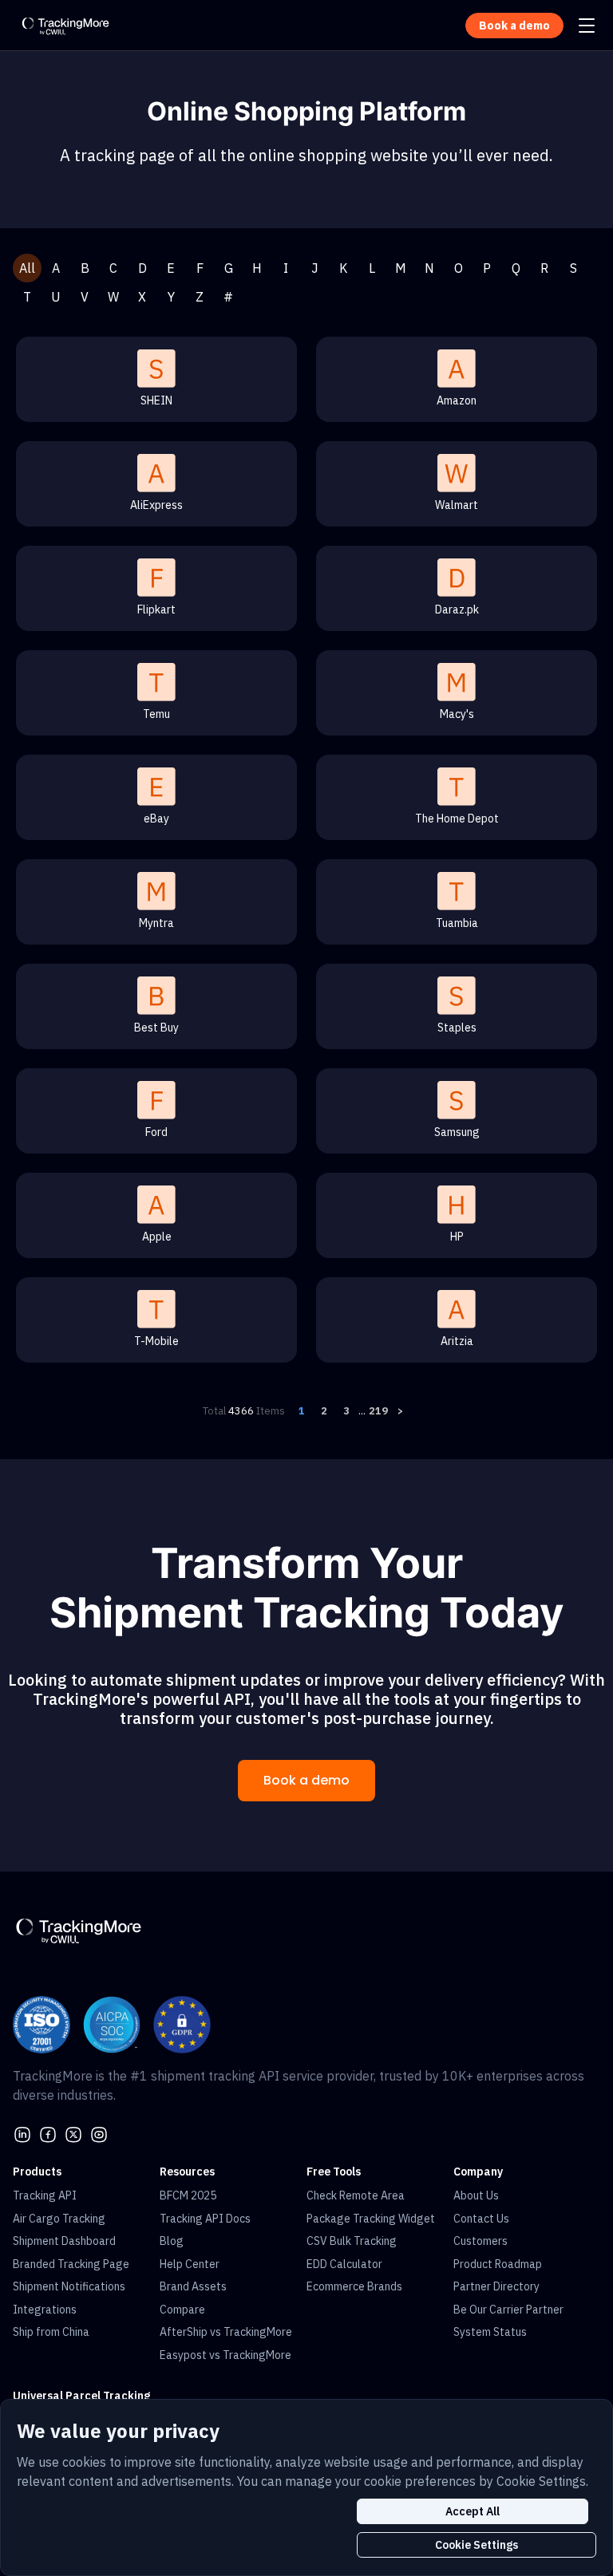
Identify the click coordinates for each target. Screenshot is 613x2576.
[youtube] (99, 2133)
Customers (481, 2241)
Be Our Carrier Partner (508, 2310)
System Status (490, 2332)
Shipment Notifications (69, 2286)
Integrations (45, 2310)
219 (378, 1411)
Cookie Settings (477, 2545)
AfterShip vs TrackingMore (226, 2332)
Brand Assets (193, 2286)
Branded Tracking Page (71, 2264)
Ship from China (51, 2332)
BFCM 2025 (188, 2195)
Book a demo (306, 1780)
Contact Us (481, 2219)
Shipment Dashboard (64, 2241)
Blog (172, 2241)
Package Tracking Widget (371, 2219)
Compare (182, 2310)
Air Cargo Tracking (59, 2219)
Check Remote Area (356, 2195)
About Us (476, 2195)
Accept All (473, 2511)
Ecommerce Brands (354, 2286)
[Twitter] (73, 2133)
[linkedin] (22, 2133)
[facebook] (48, 2133)
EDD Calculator (344, 2264)
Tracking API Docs (205, 2219)
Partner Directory (496, 2286)
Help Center (190, 2264)
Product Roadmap (498, 2264)
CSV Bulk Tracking (352, 2241)
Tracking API (45, 2195)
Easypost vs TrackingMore (225, 2355)
